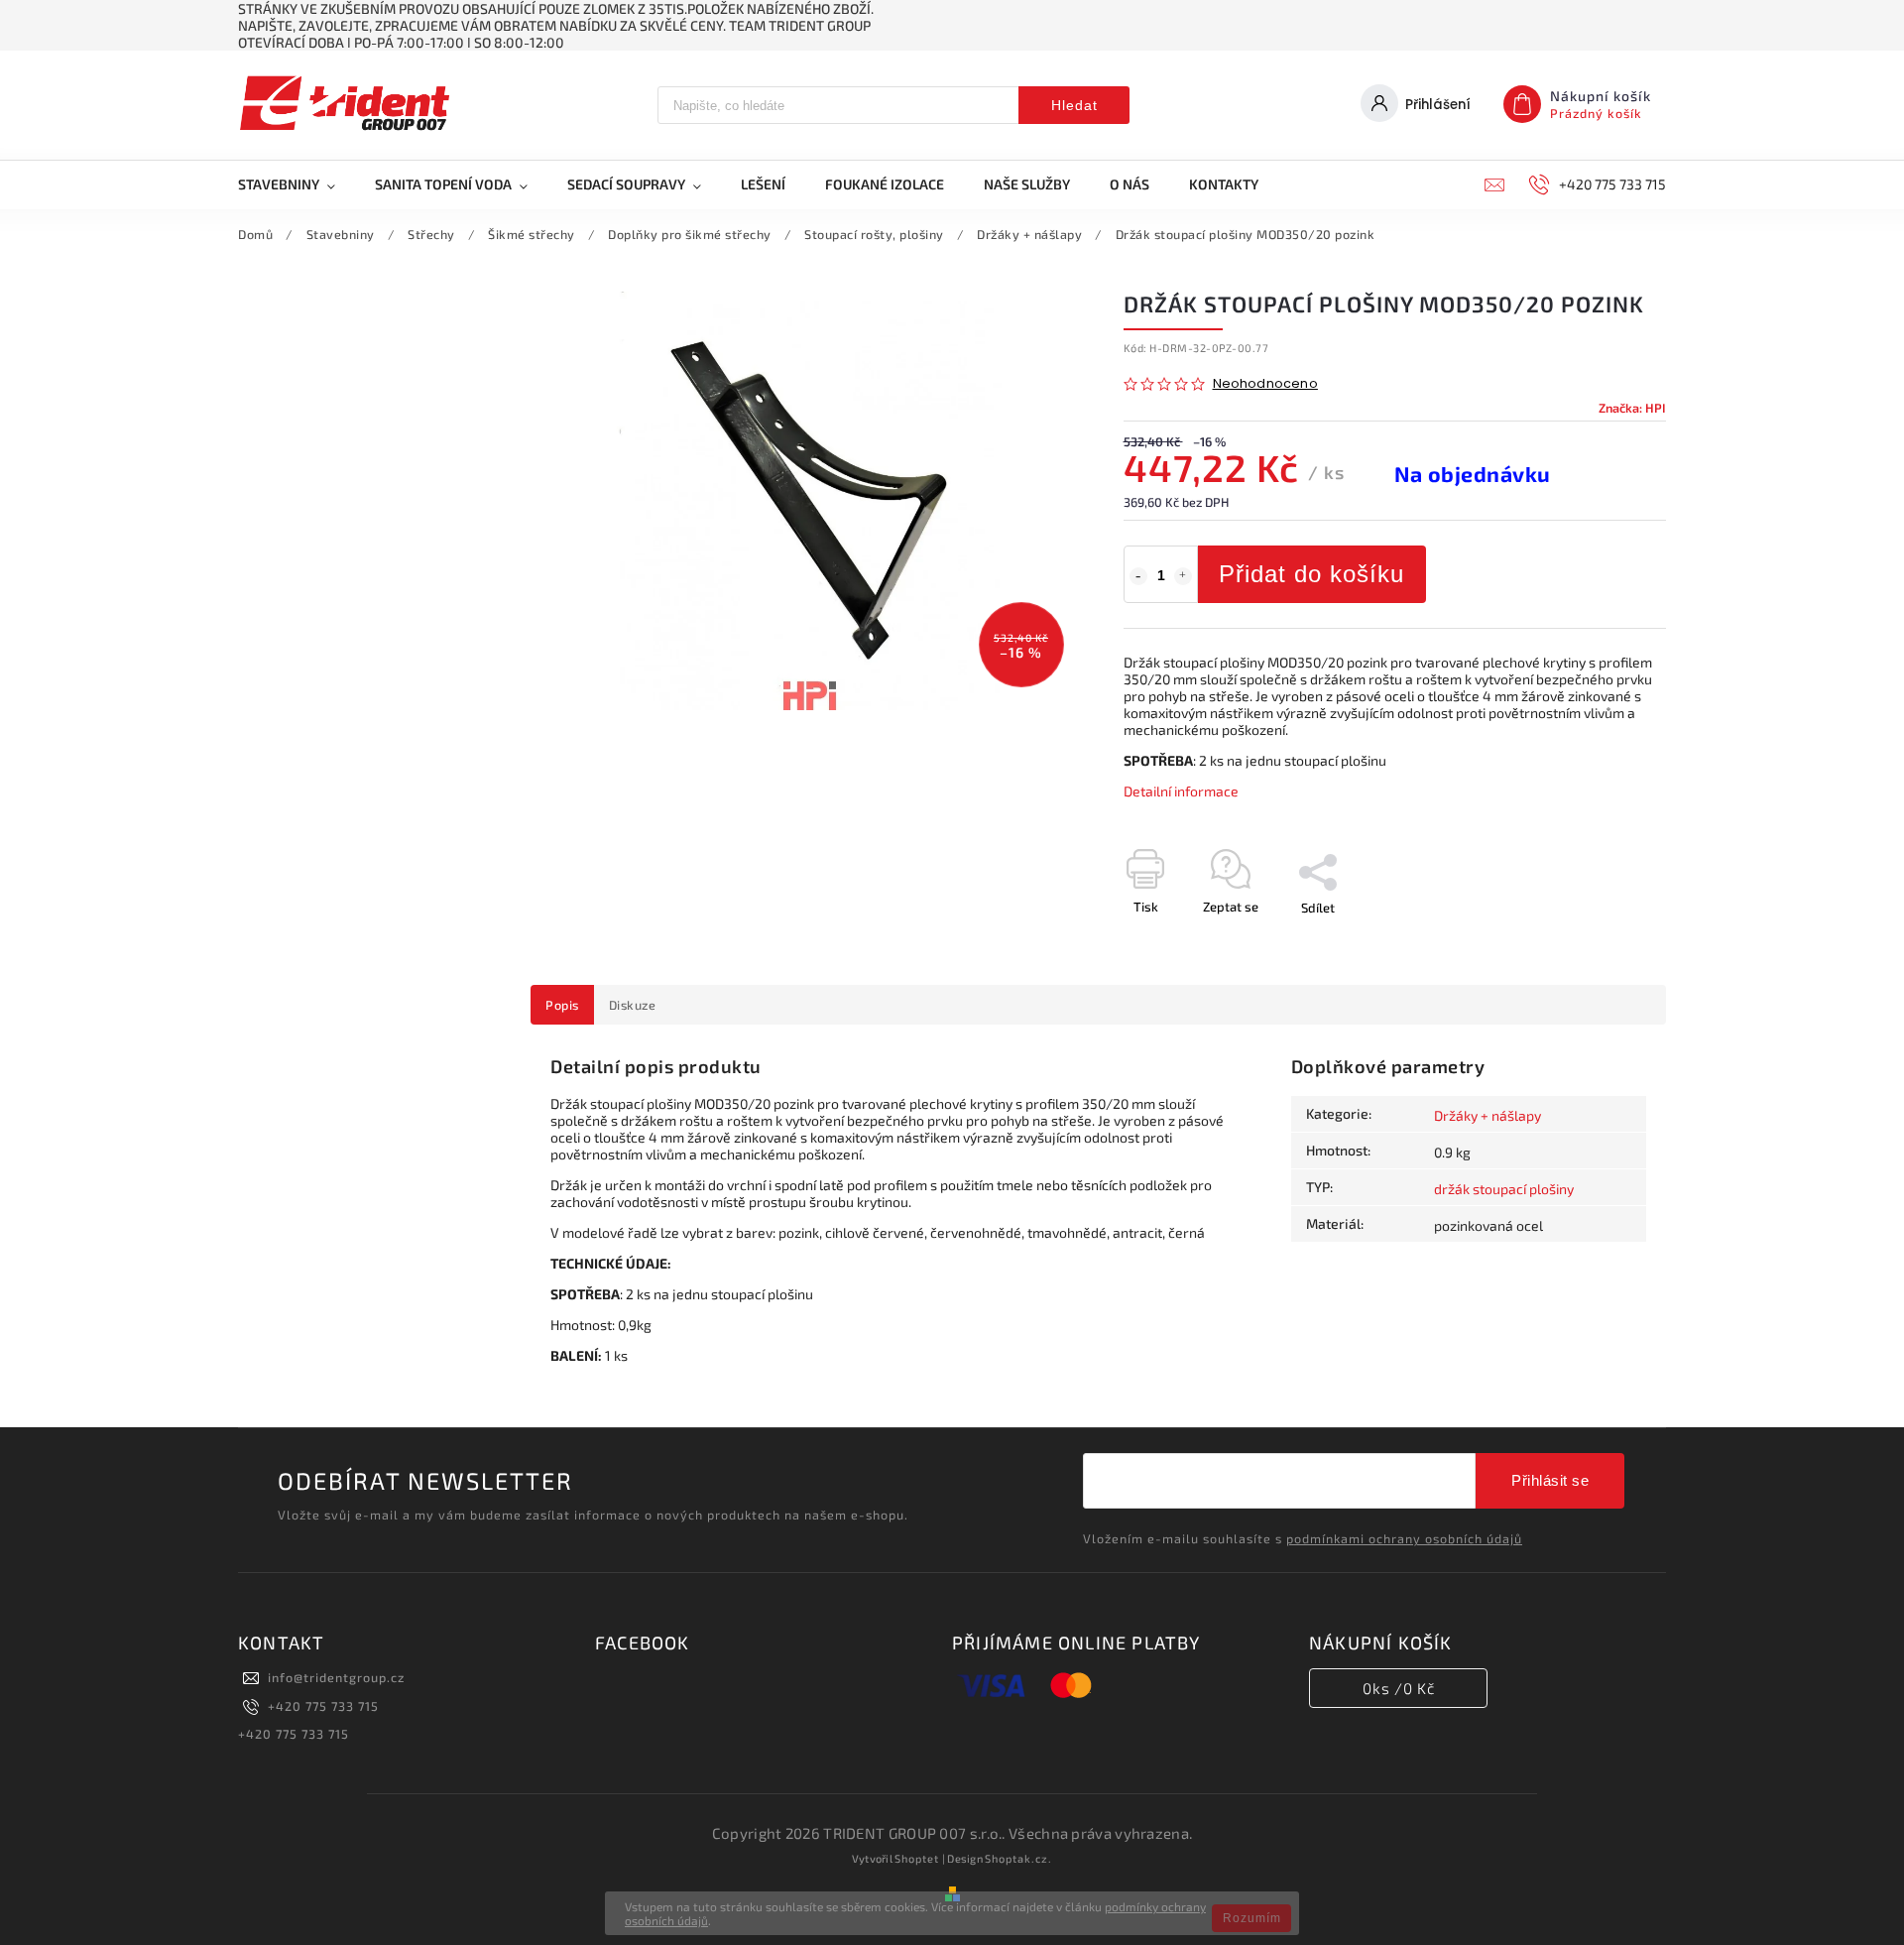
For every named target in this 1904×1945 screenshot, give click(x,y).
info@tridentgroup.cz (336, 1677)
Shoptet (917, 1858)
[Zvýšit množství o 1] (1183, 576)
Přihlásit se (1550, 1480)
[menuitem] (297, 184)
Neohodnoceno (1265, 384)
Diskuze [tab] (633, 1005)
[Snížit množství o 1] (1138, 576)
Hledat (1074, 105)
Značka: (1632, 408)
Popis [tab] (562, 1005)
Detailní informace (1181, 791)
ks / (1399, 1688)
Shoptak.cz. (1018, 1858)
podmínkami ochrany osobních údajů (1404, 1538)
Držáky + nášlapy (1487, 1115)
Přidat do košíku (1311, 574)
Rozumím (1252, 1918)
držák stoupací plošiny (1504, 1189)
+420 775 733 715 (323, 1706)
